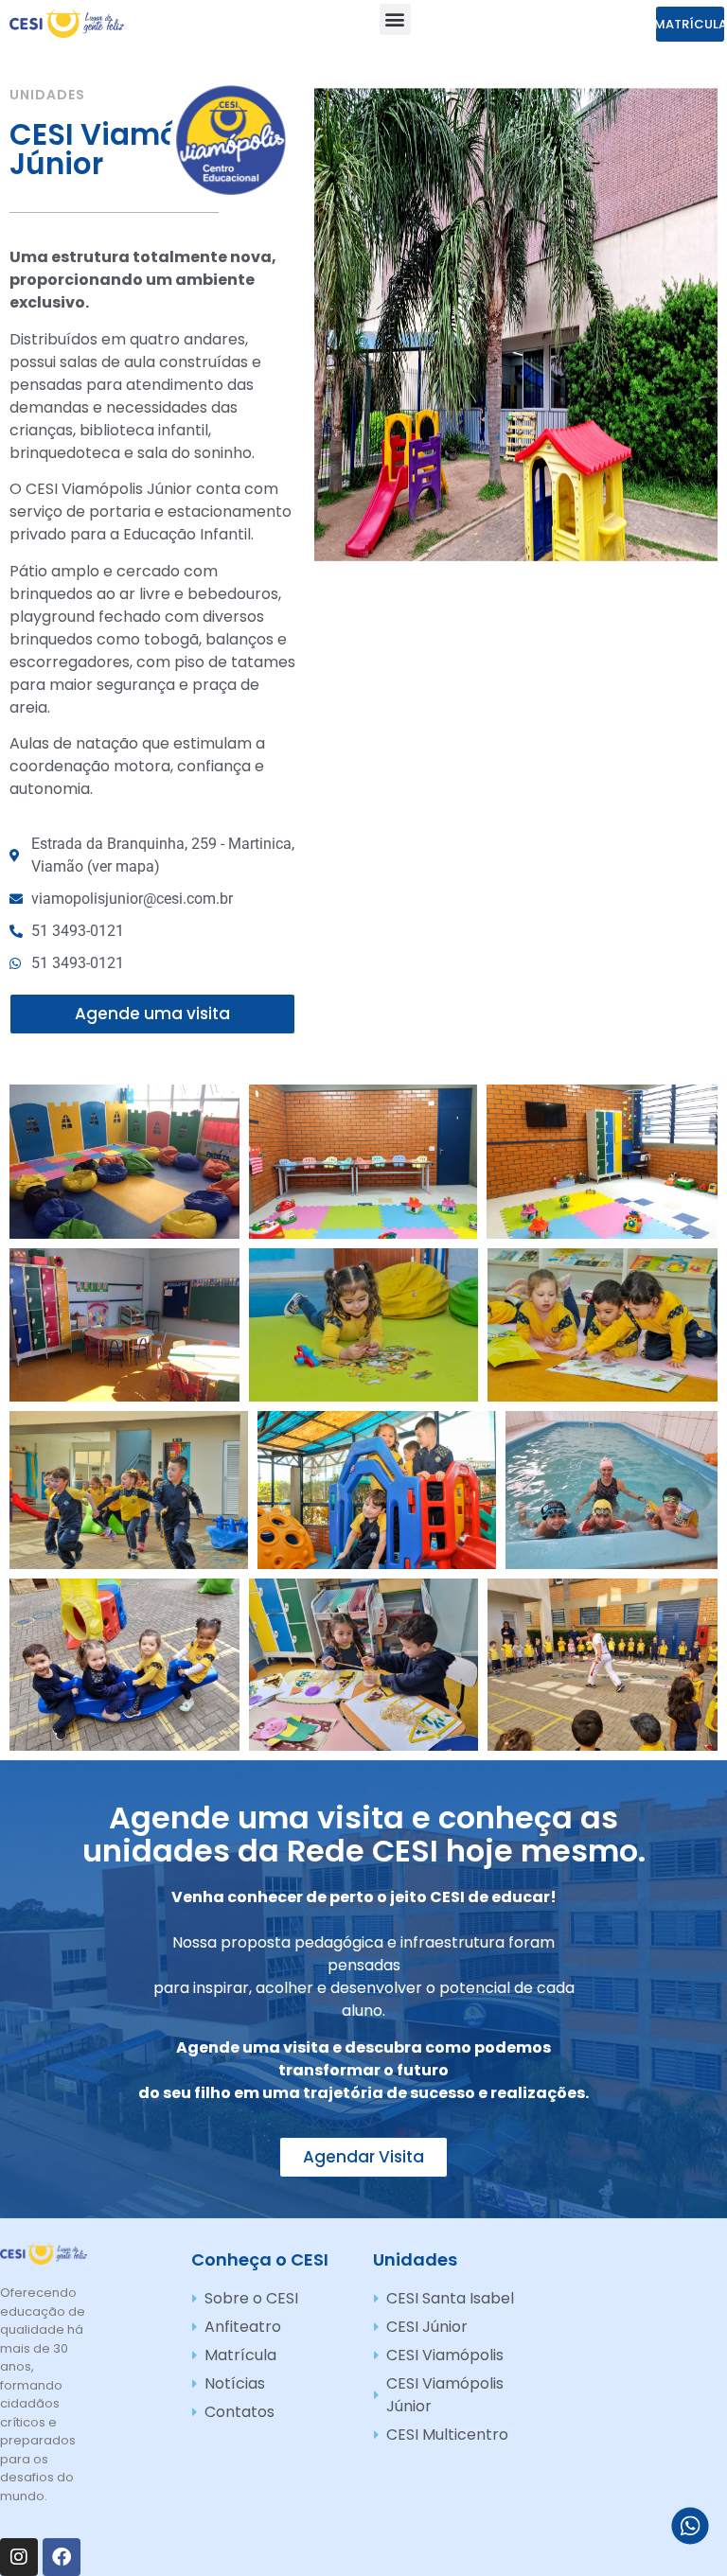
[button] (395, 19)
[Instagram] (19, 2557)
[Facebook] (62, 2557)
